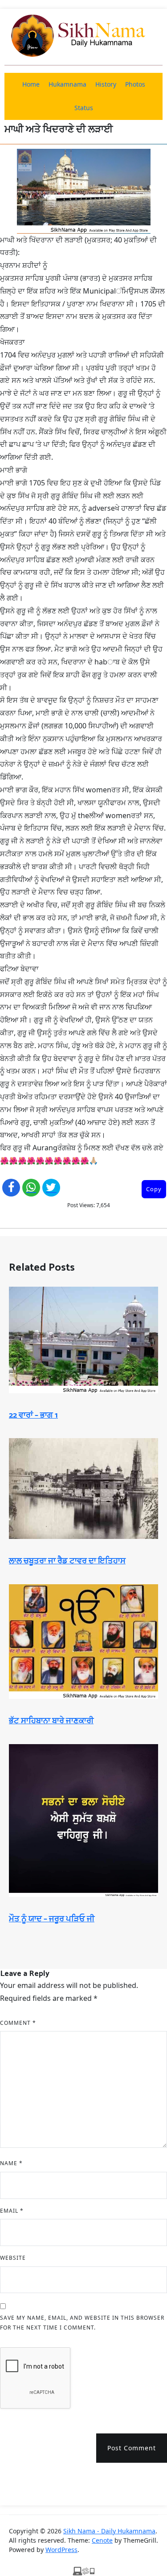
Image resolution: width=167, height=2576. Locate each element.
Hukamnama (67, 84)
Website (13, 2258)
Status (84, 108)
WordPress (61, 2550)
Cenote (102, 2540)
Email (12, 2211)
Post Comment (132, 2448)
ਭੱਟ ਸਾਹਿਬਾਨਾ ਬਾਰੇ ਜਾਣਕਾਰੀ (51, 1721)
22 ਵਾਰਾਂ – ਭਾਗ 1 (33, 1415)
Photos (135, 84)
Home (31, 84)
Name (11, 2163)
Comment (18, 2023)
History (106, 84)
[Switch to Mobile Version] (84, 2571)
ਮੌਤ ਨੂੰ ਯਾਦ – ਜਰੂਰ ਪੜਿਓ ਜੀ (52, 1919)
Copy (154, 1189)
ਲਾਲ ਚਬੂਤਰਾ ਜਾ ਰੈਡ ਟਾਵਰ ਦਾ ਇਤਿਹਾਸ (67, 1561)
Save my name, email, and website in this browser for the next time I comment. (82, 2323)
